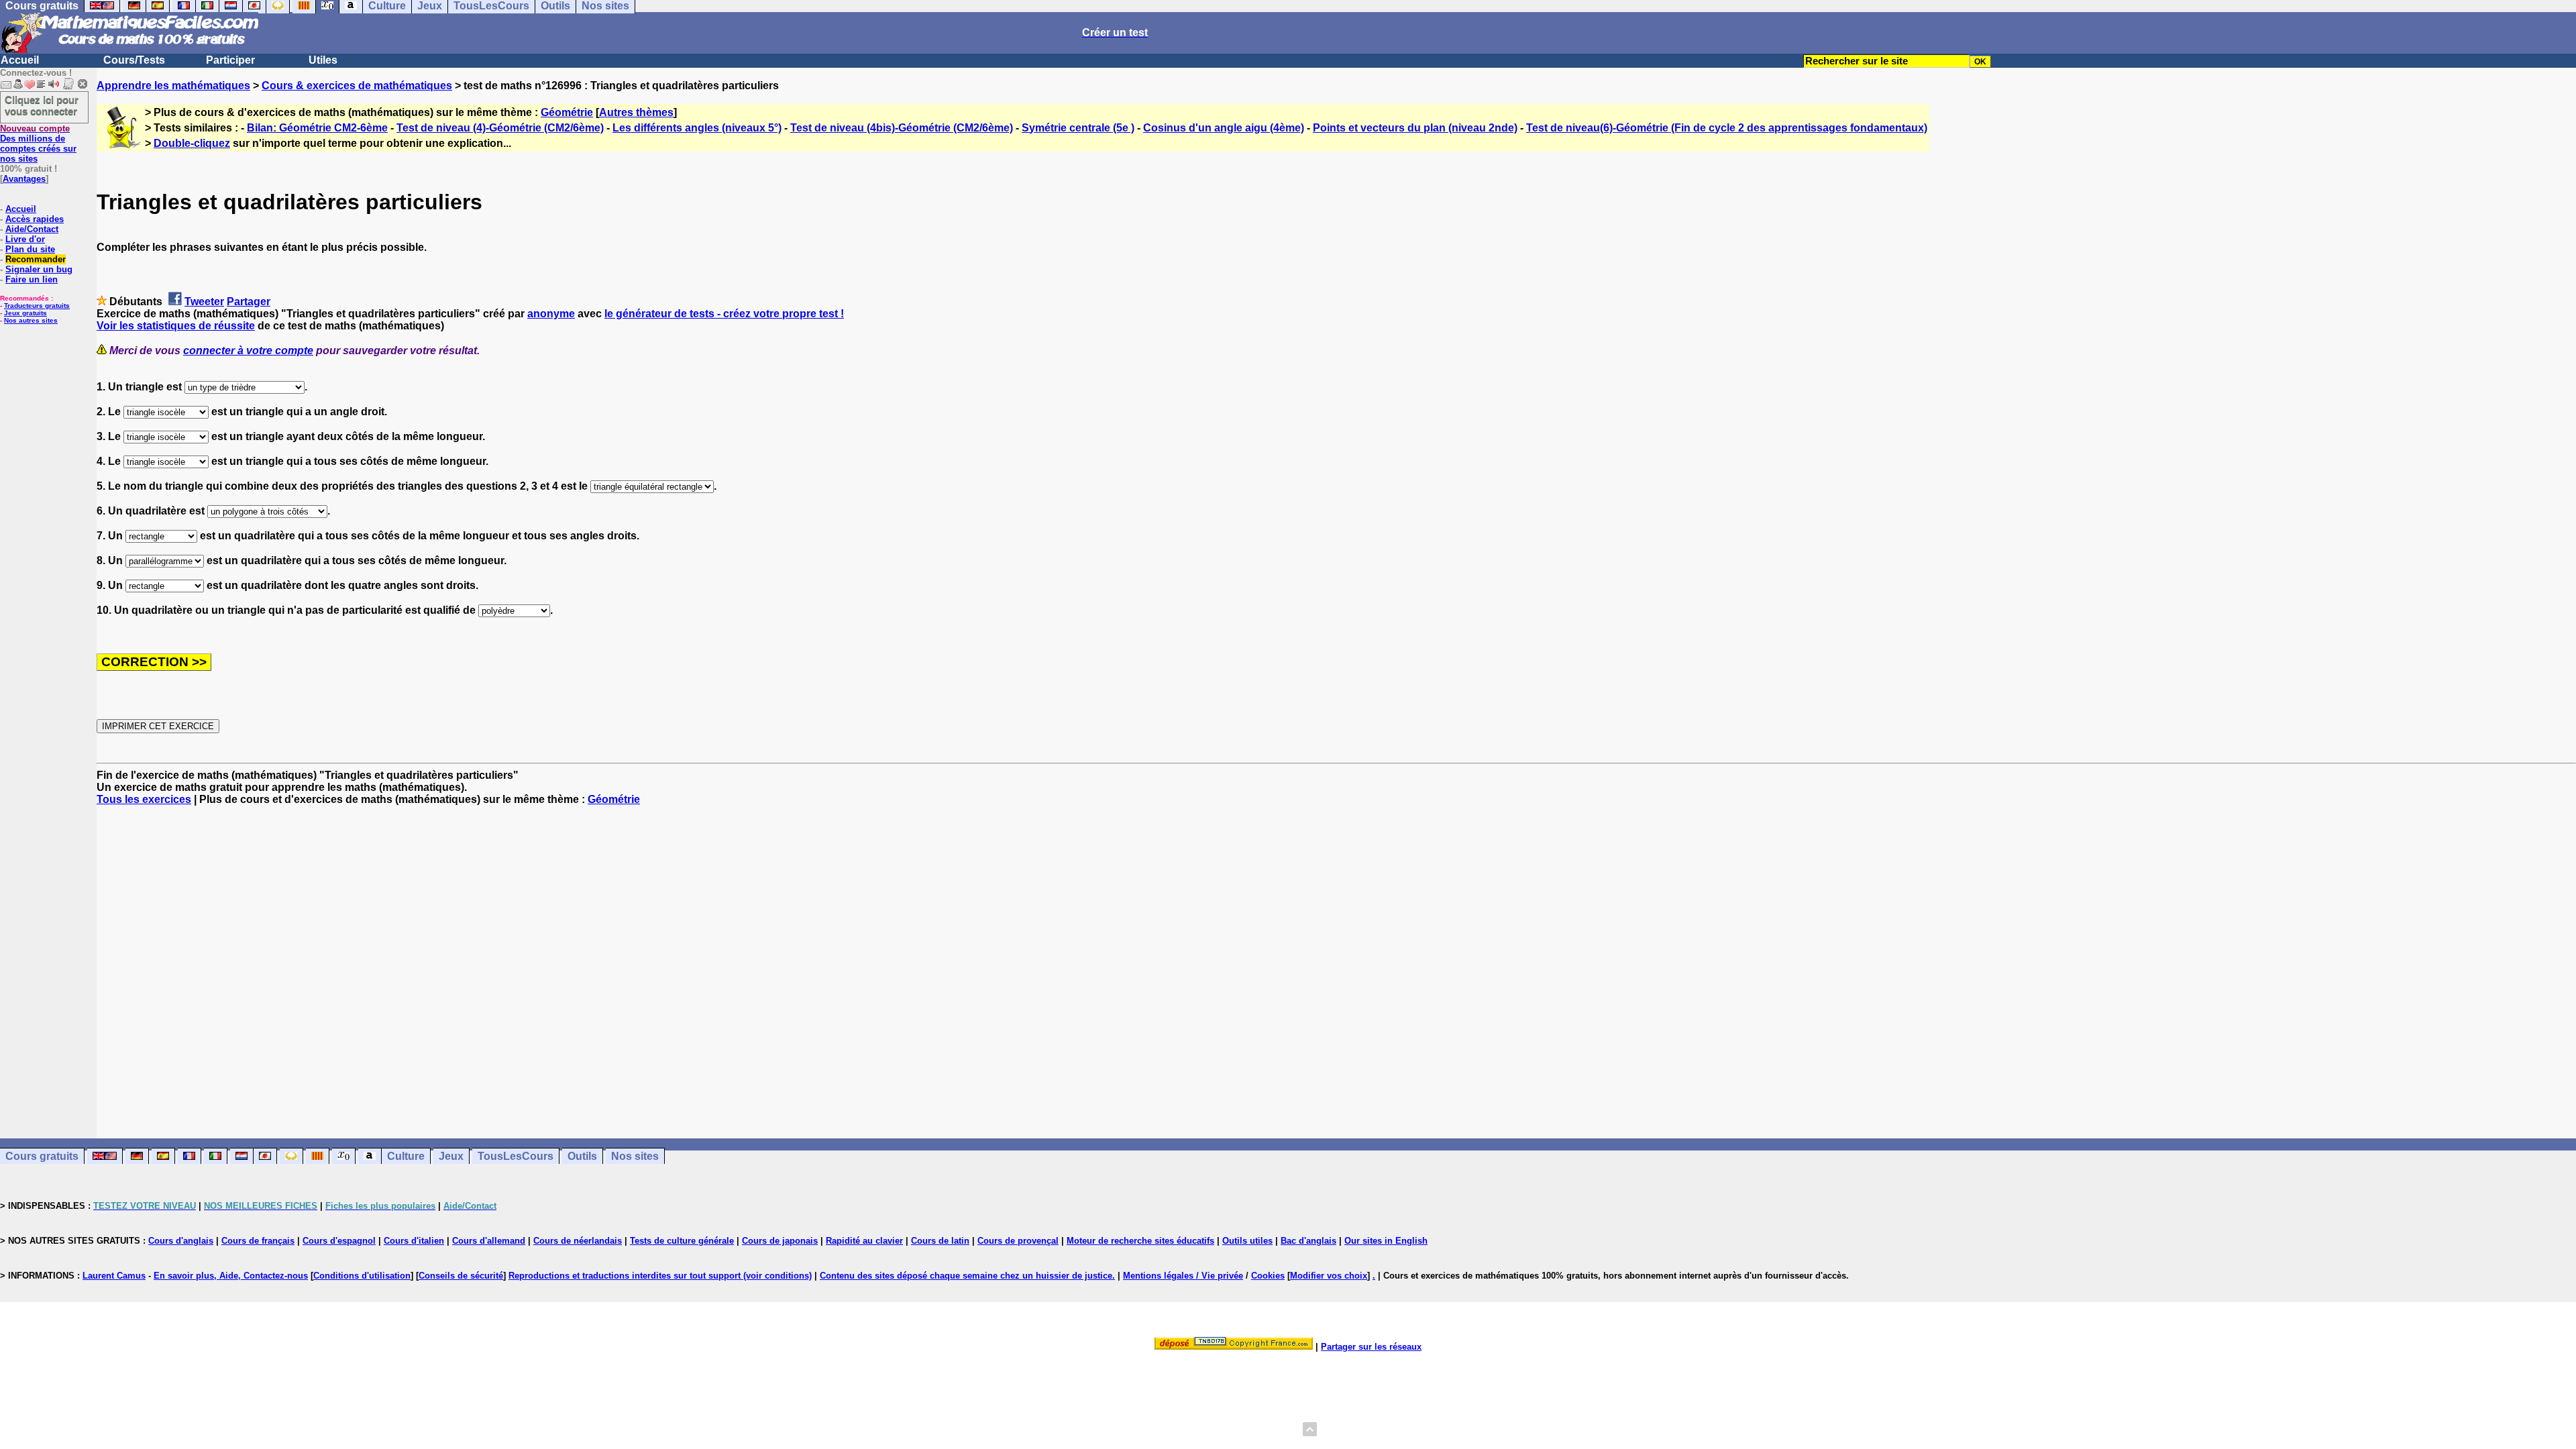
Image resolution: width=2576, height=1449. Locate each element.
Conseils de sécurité (461, 1276)
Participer (230, 60)
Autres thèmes (636, 112)
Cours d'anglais (181, 1241)
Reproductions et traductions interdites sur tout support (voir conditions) (660, 1276)
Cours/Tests (134, 60)
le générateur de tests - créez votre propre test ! (724, 314)
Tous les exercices (144, 799)
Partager (249, 302)
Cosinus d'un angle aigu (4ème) (1224, 128)
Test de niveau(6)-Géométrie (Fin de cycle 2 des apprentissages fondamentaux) (1727, 128)
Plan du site (30, 249)
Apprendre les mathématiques (173, 86)
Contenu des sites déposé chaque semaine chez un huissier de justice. (967, 1276)
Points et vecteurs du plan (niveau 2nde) (1415, 128)
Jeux (451, 1156)
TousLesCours (516, 1156)
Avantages (24, 179)
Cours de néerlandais (578, 1241)
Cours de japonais (780, 1241)
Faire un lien (32, 279)
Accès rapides (35, 219)
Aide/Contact (32, 229)
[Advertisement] (1336, 960)
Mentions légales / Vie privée (1183, 1276)
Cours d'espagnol (339, 1241)
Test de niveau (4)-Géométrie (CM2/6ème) (500, 128)
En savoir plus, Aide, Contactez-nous (231, 1276)
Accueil (20, 60)
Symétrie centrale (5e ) (1078, 128)
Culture (406, 1156)
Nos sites (635, 1156)
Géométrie (567, 112)
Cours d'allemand (489, 1241)
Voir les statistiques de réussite (176, 326)
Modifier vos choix (1329, 1276)
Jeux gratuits (25, 313)
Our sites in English (1386, 1241)
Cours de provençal (1018, 1241)
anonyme (551, 314)
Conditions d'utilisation (362, 1276)
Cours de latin (940, 1241)
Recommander (36, 259)
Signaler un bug (39, 269)
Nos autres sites (31, 320)
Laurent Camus (114, 1276)
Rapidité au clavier (864, 1241)
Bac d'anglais (1308, 1241)
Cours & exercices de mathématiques (357, 86)
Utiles (323, 60)
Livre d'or (25, 239)
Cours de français (258, 1241)
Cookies (1268, 1276)
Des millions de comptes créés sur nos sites (38, 144)
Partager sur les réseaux (1371, 1347)
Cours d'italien (414, 1241)
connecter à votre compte (248, 351)
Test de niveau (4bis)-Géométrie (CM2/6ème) (902, 128)
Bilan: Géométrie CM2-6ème (317, 128)
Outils (582, 1156)
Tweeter (204, 302)
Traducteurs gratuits (37, 306)
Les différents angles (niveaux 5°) (697, 128)
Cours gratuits (42, 1156)
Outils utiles (1247, 1241)
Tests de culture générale (682, 1241)
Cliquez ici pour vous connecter (42, 105)
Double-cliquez (192, 143)
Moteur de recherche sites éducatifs (1140, 1241)
